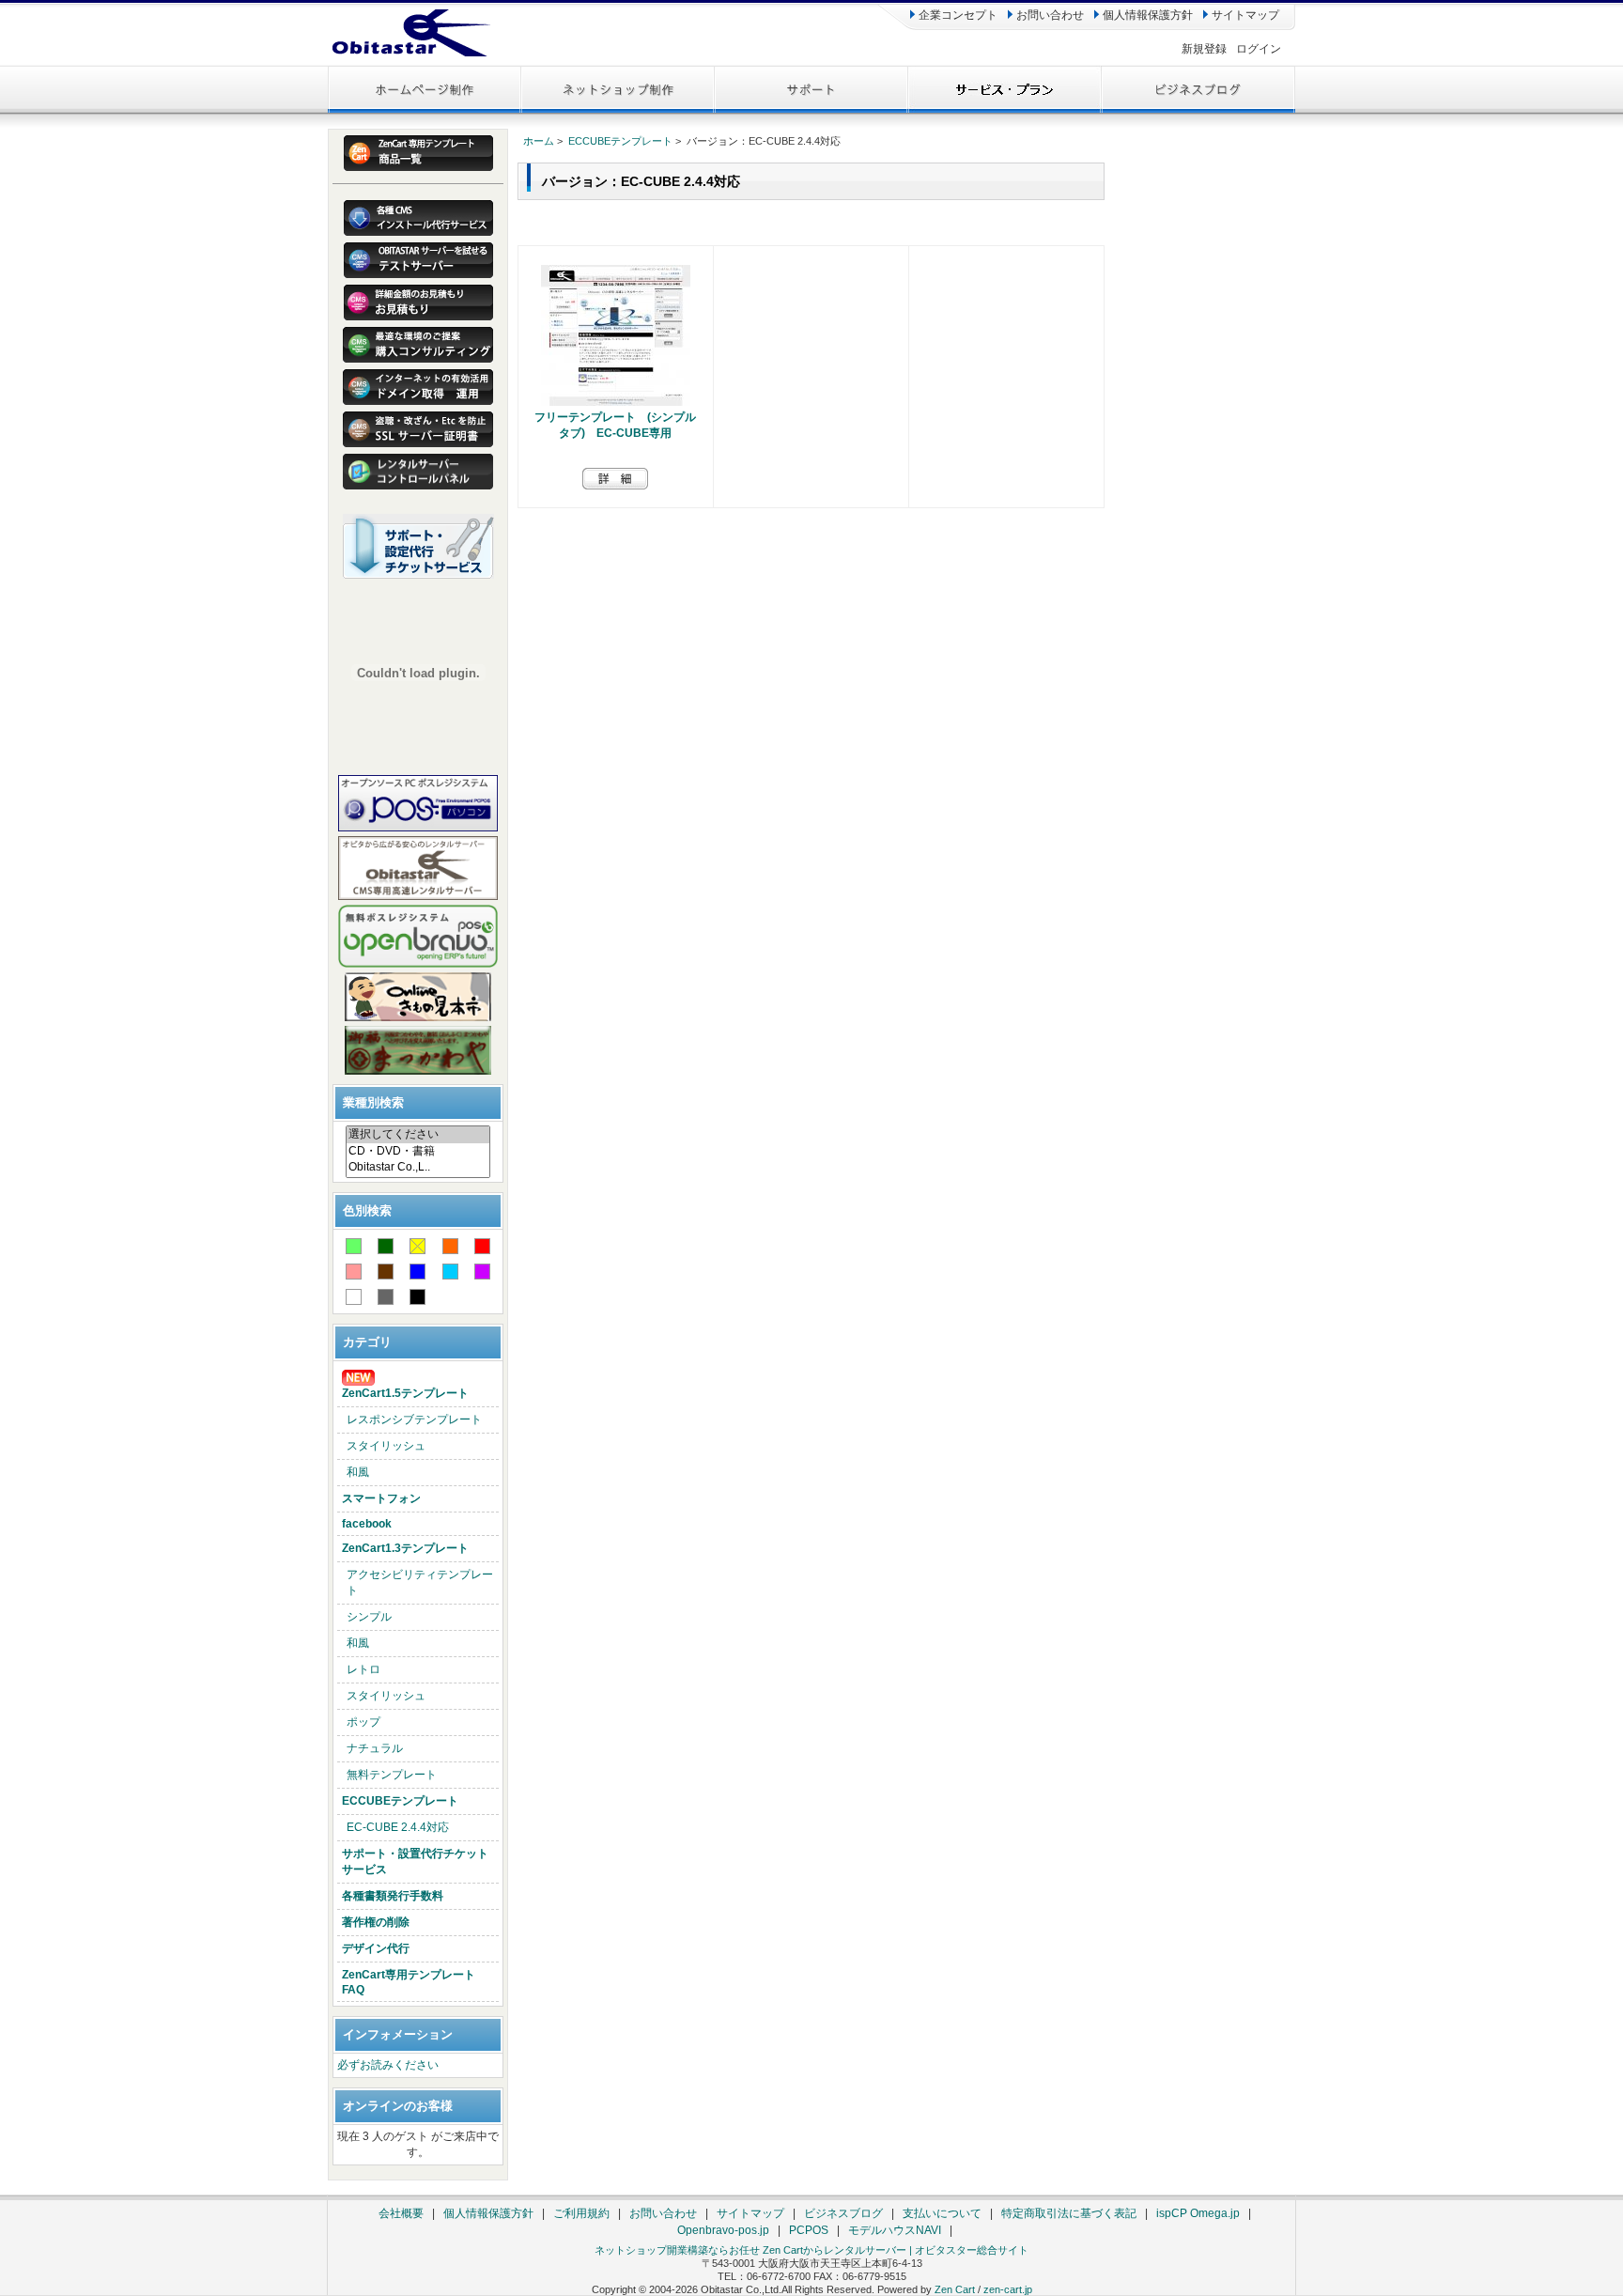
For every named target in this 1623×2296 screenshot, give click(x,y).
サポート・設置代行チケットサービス (415, 1862)
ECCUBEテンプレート (400, 1801)
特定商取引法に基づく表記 (1069, 2213)
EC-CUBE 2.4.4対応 (398, 1827)
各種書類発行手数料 (393, 1896)
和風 (358, 1472)
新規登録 (1204, 49)
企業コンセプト (957, 15)
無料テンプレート (392, 1775)
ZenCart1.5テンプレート (405, 1393)
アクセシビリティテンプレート (420, 1582)
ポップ (363, 1722)
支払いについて (942, 2213)
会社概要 (401, 2213)
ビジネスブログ (843, 2213)
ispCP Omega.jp (1198, 2213)
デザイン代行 (376, 1948)
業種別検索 (373, 1102)
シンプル (369, 1617)
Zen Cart (955, 2289)
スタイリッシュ (386, 1446)
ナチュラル (375, 1748)
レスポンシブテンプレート (414, 1419)
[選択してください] (418, 1135)
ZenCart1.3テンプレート (405, 1548)
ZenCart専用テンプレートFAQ (409, 1982)
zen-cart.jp (1008, 2289)
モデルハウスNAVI (895, 2230)
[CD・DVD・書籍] (418, 1152)
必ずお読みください (388, 2065)
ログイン (1259, 49)
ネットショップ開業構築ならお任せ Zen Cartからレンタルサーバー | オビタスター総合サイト (811, 2250)
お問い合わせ (1049, 15)
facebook (367, 1524)
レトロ (363, 1669)
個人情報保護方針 (1146, 15)
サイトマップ (1244, 15)
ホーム (539, 141)
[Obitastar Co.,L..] (418, 1167)
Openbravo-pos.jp (723, 2230)
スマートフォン (381, 1498)
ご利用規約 (581, 2213)
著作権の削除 (376, 1922)
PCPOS (809, 2230)
